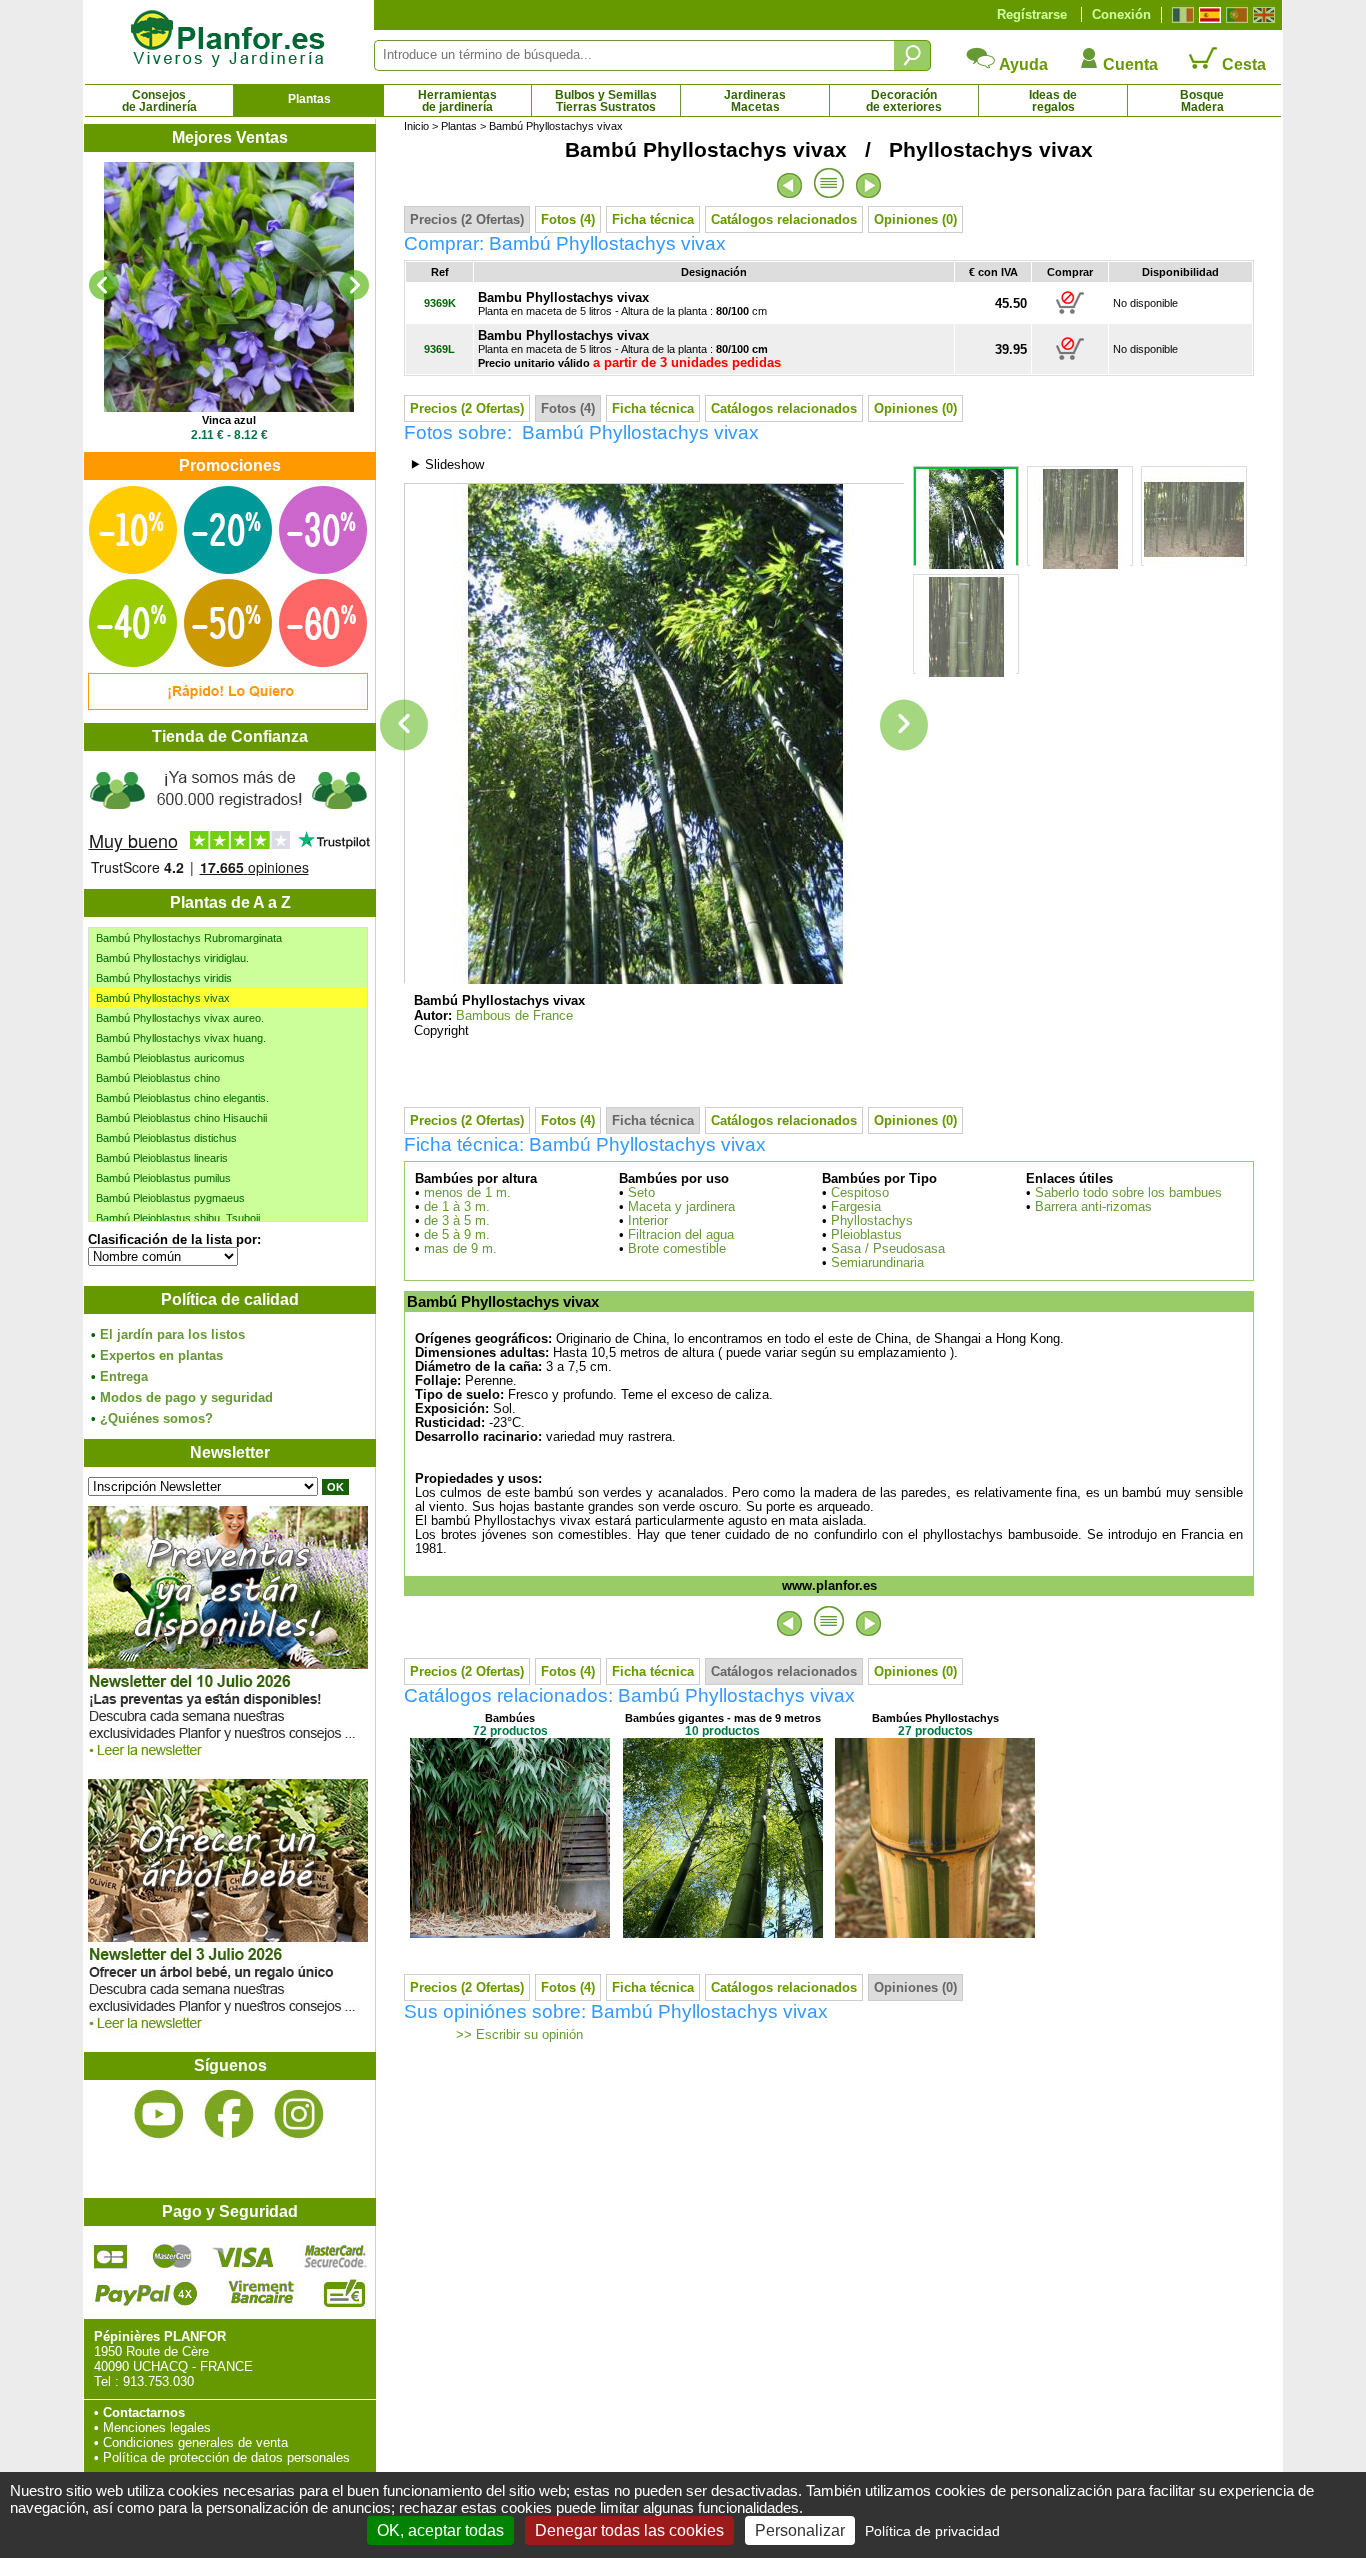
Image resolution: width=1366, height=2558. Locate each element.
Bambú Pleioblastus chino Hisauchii (181, 1118)
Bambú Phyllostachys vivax (163, 998)
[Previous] (104, 285)
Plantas (309, 99)
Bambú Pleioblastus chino (158, 1078)
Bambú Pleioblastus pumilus (163, 1178)
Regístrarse (1032, 14)
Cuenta (1128, 64)
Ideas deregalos (1053, 101)
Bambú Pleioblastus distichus (166, 1138)
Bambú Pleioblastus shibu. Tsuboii (178, 1218)
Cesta (1242, 64)
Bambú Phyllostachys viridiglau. (172, 958)
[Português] (1234, 15)
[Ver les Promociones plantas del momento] (228, 705)
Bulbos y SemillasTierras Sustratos (606, 101)
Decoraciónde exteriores (904, 101)
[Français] (1180, 15)
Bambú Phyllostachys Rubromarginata (189, 938)
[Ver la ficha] (229, 287)
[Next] (354, 285)
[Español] (1207, 15)
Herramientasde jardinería (457, 101)
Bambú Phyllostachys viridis (164, 978)
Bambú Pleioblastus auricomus (170, 1058)
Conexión (1121, 14)
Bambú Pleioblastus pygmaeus (170, 1198)
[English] (1261, 15)
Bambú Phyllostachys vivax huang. (181, 1038)
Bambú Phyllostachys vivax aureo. (180, 1018)
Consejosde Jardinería (159, 101)
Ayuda (1022, 64)
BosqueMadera (1202, 101)
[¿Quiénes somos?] (229, 820)
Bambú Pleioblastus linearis (162, 1158)
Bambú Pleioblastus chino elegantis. (182, 1098)
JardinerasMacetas (755, 101)
